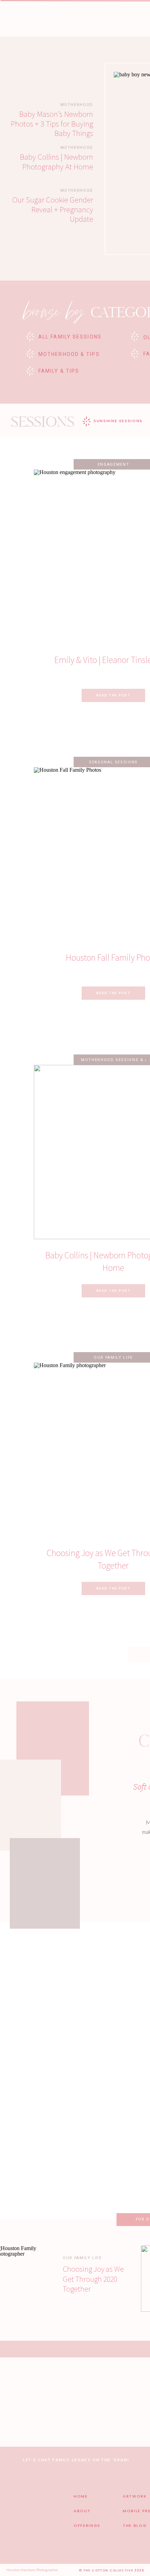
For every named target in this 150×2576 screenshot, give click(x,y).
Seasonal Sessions (113, 762)
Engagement (114, 464)
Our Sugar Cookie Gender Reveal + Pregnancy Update (53, 209)
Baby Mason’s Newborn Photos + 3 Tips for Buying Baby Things (52, 123)
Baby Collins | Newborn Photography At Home (57, 162)
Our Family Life (113, 1358)
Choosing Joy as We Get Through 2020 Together (93, 2279)
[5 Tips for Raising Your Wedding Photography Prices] (41, 2131)
